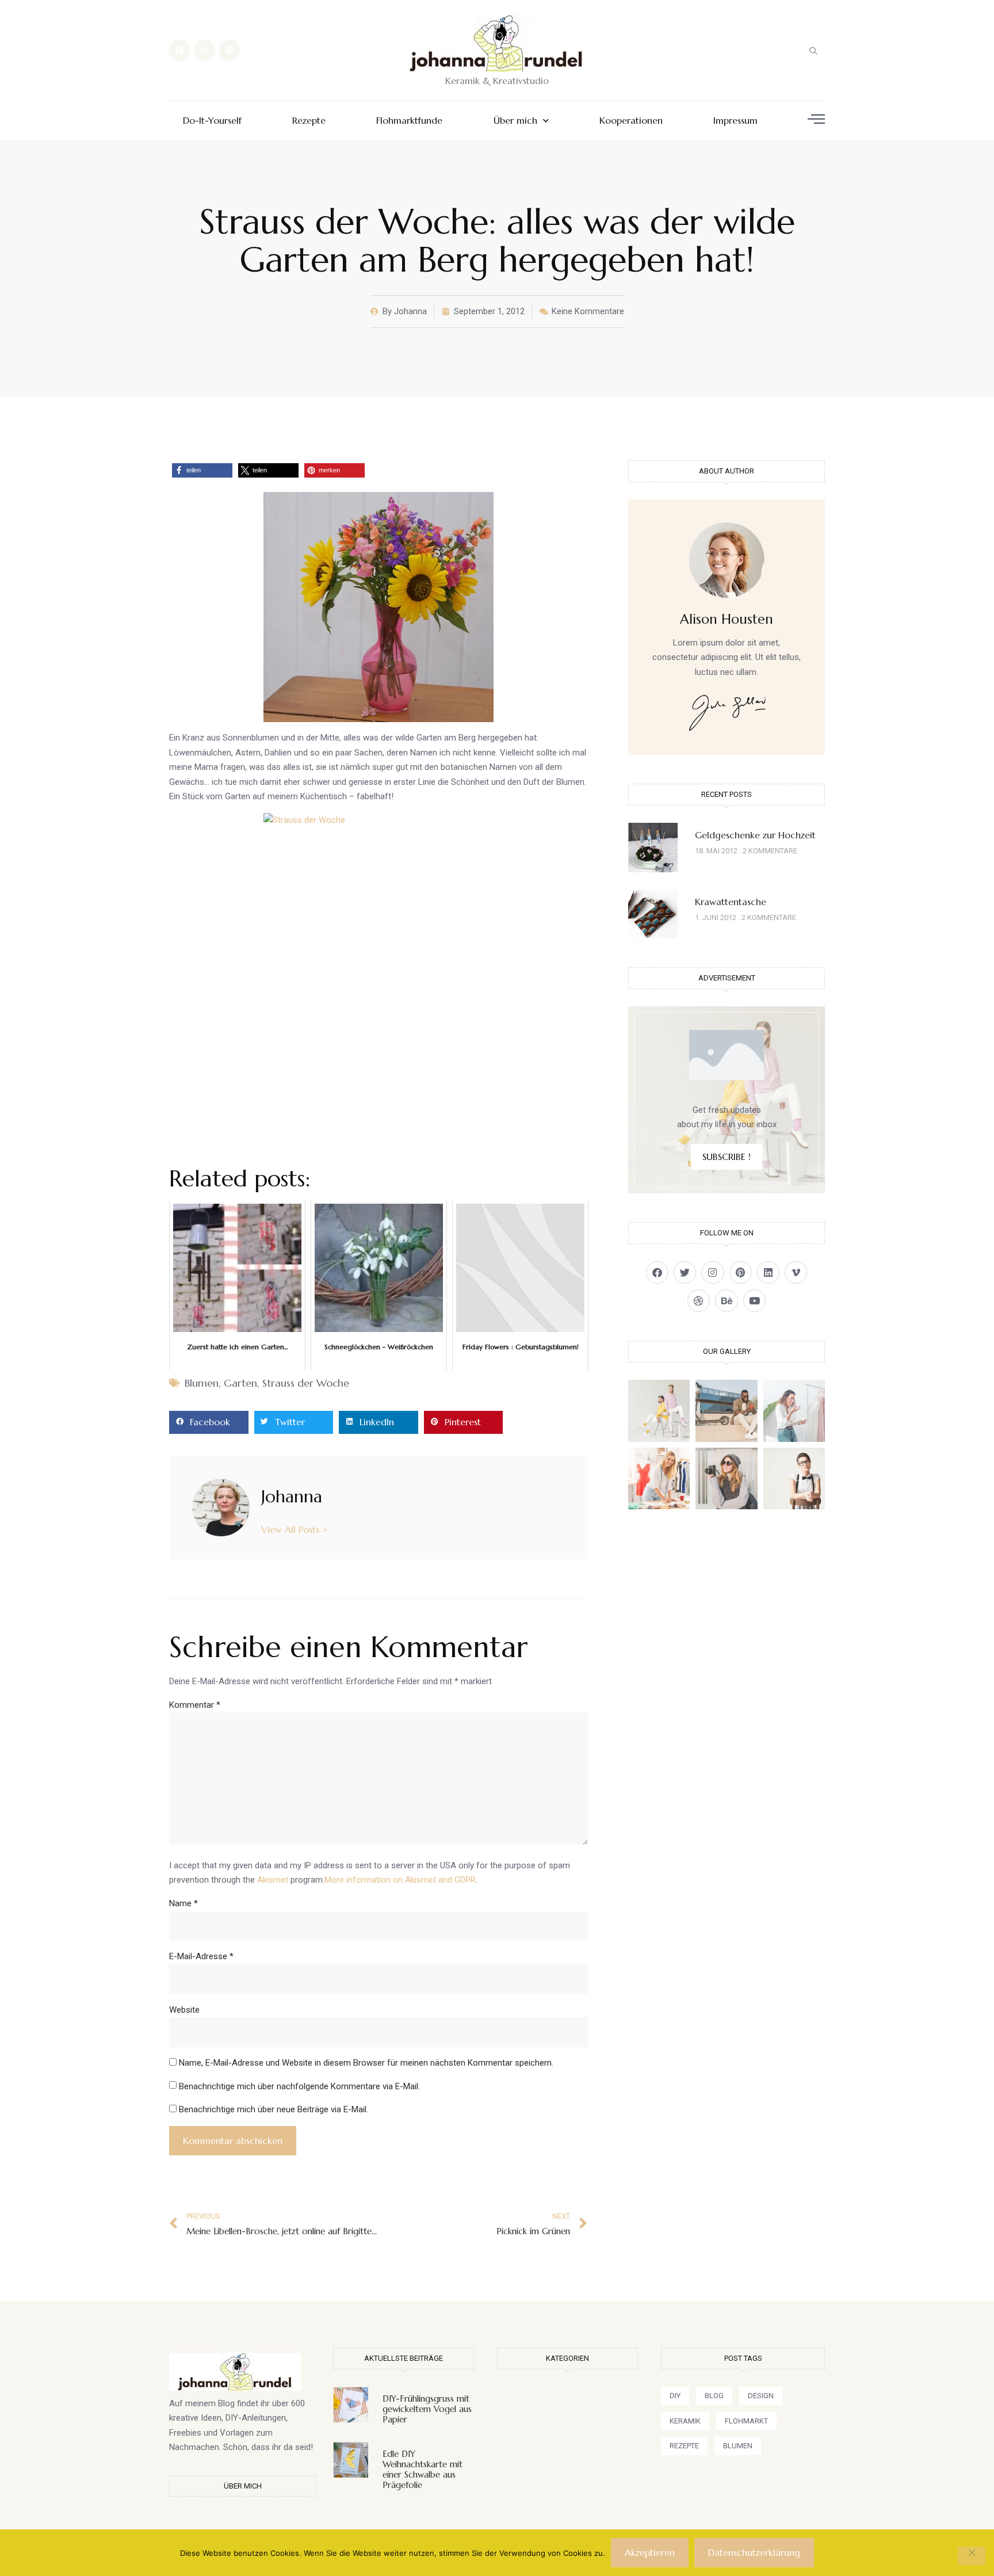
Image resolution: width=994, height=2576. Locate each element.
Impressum (735, 121)
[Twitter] (685, 1272)
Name (183, 1903)
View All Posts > (295, 1529)
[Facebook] (179, 50)
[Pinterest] (230, 50)
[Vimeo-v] (796, 1272)
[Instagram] (204, 50)
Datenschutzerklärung (754, 2552)
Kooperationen (631, 121)
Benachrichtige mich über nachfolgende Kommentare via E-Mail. (299, 2086)
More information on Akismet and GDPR (400, 1880)
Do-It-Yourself (212, 121)
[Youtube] (754, 1301)
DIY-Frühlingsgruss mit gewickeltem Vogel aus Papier (427, 2409)
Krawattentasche (731, 902)
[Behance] (726, 1301)
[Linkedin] (768, 1272)
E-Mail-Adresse (201, 1956)
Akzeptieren (650, 2552)
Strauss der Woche (306, 1383)
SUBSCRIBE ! (727, 1157)
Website (184, 2010)
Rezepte (309, 121)
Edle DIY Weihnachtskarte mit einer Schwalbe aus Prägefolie (423, 2469)
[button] (813, 51)
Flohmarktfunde (409, 121)
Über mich (515, 121)
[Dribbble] (699, 1301)
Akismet (273, 1880)
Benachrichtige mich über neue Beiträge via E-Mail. (274, 2109)
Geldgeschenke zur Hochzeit (755, 835)
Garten (240, 1383)
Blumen (202, 1383)
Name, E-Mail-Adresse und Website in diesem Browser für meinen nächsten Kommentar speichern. (366, 2063)
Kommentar (195, 1705)
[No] (972, 2556)
